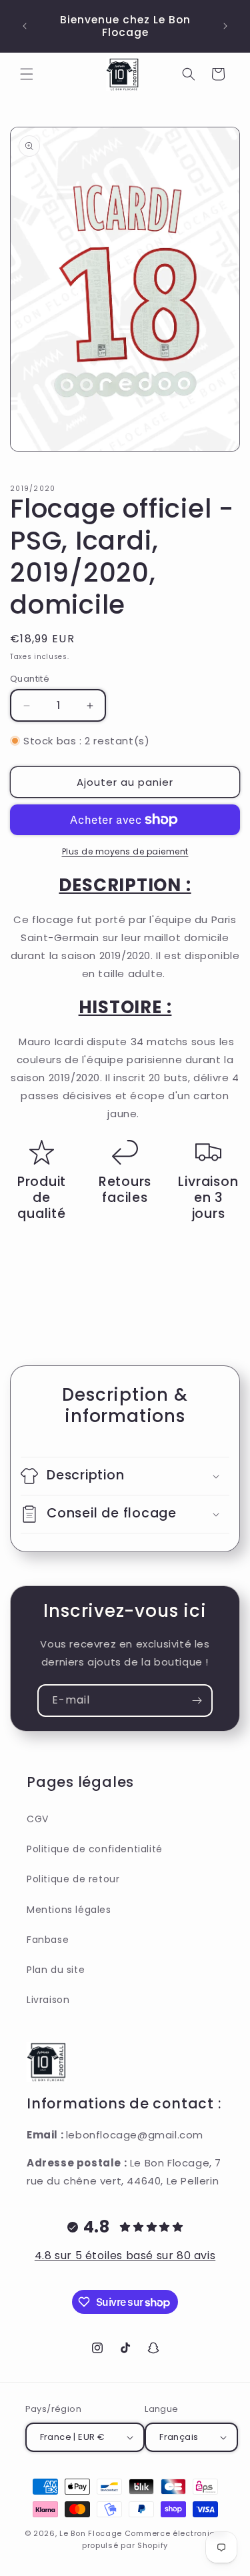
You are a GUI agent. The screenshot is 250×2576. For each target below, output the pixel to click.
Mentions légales (69, 1910)
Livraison (48, 2000)
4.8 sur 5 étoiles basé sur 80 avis (125, 2256)
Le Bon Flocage (92, 2533)
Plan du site (56, 1970)
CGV (38, 1819)
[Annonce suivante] (225, 26)
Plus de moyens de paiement (125, 851)
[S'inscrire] (197, 1701)
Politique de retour (73, 1879)
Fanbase (48, 1940)
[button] (27, 74)
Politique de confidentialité (95, 1849)
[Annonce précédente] (25, 26)
